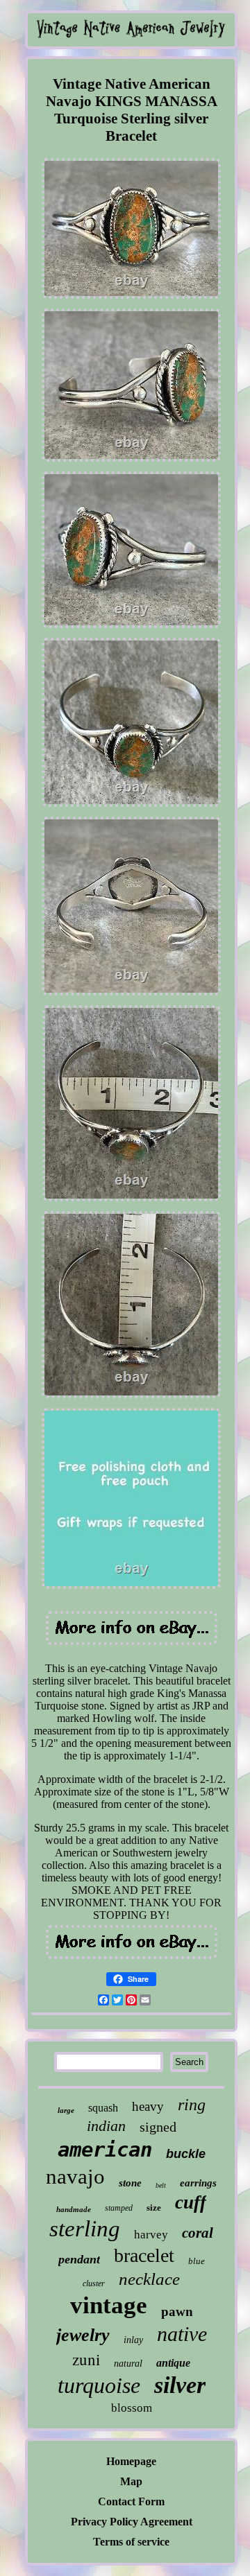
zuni (86, 2359)
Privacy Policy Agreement (132, 2522)
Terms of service (131, 2542)
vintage (109, 2305)
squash (103, 2108)
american (105, 2150)
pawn (177, 2312)
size (154, 2208)
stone (130, 2183)
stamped (119, 2208)
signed (158, 2127)
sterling (85, 2229)
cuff (191, 2202)
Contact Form (131, 2501)
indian (106, 2126)
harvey (151, 2235)
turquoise (99, 2385)
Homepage (131, 2461)
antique (173, 2363)
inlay (133, 2340)
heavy (148, 2106)
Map (131, 2481)
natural (128, 2364)
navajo (75, 2176)
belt (161, 2185)
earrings (198, 2183)
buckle (186, 2154)
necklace (149, 2279)
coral (198, 2233)
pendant (79, 2259)
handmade (74, 2209)
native (182, 2334)
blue (197, 2261)
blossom (132, 2408)
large (66, 2110)
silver (180, 2385)
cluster (94, 2283)
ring (192, 2105)
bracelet (144, 2255)
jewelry (83, 2335)
